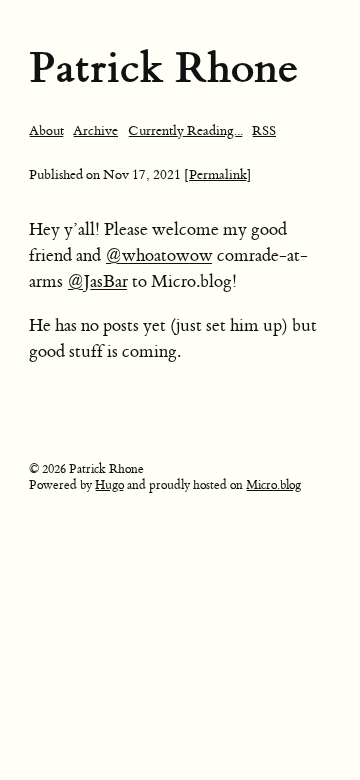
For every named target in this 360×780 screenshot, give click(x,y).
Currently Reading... (185, 130)
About (46, 130)
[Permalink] (218, 174)
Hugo (109, 485)
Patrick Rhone (163, 67)
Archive (95, 130)
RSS (264, 130)
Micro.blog (273, 485)
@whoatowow (159, 256)
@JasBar (97, 282)
